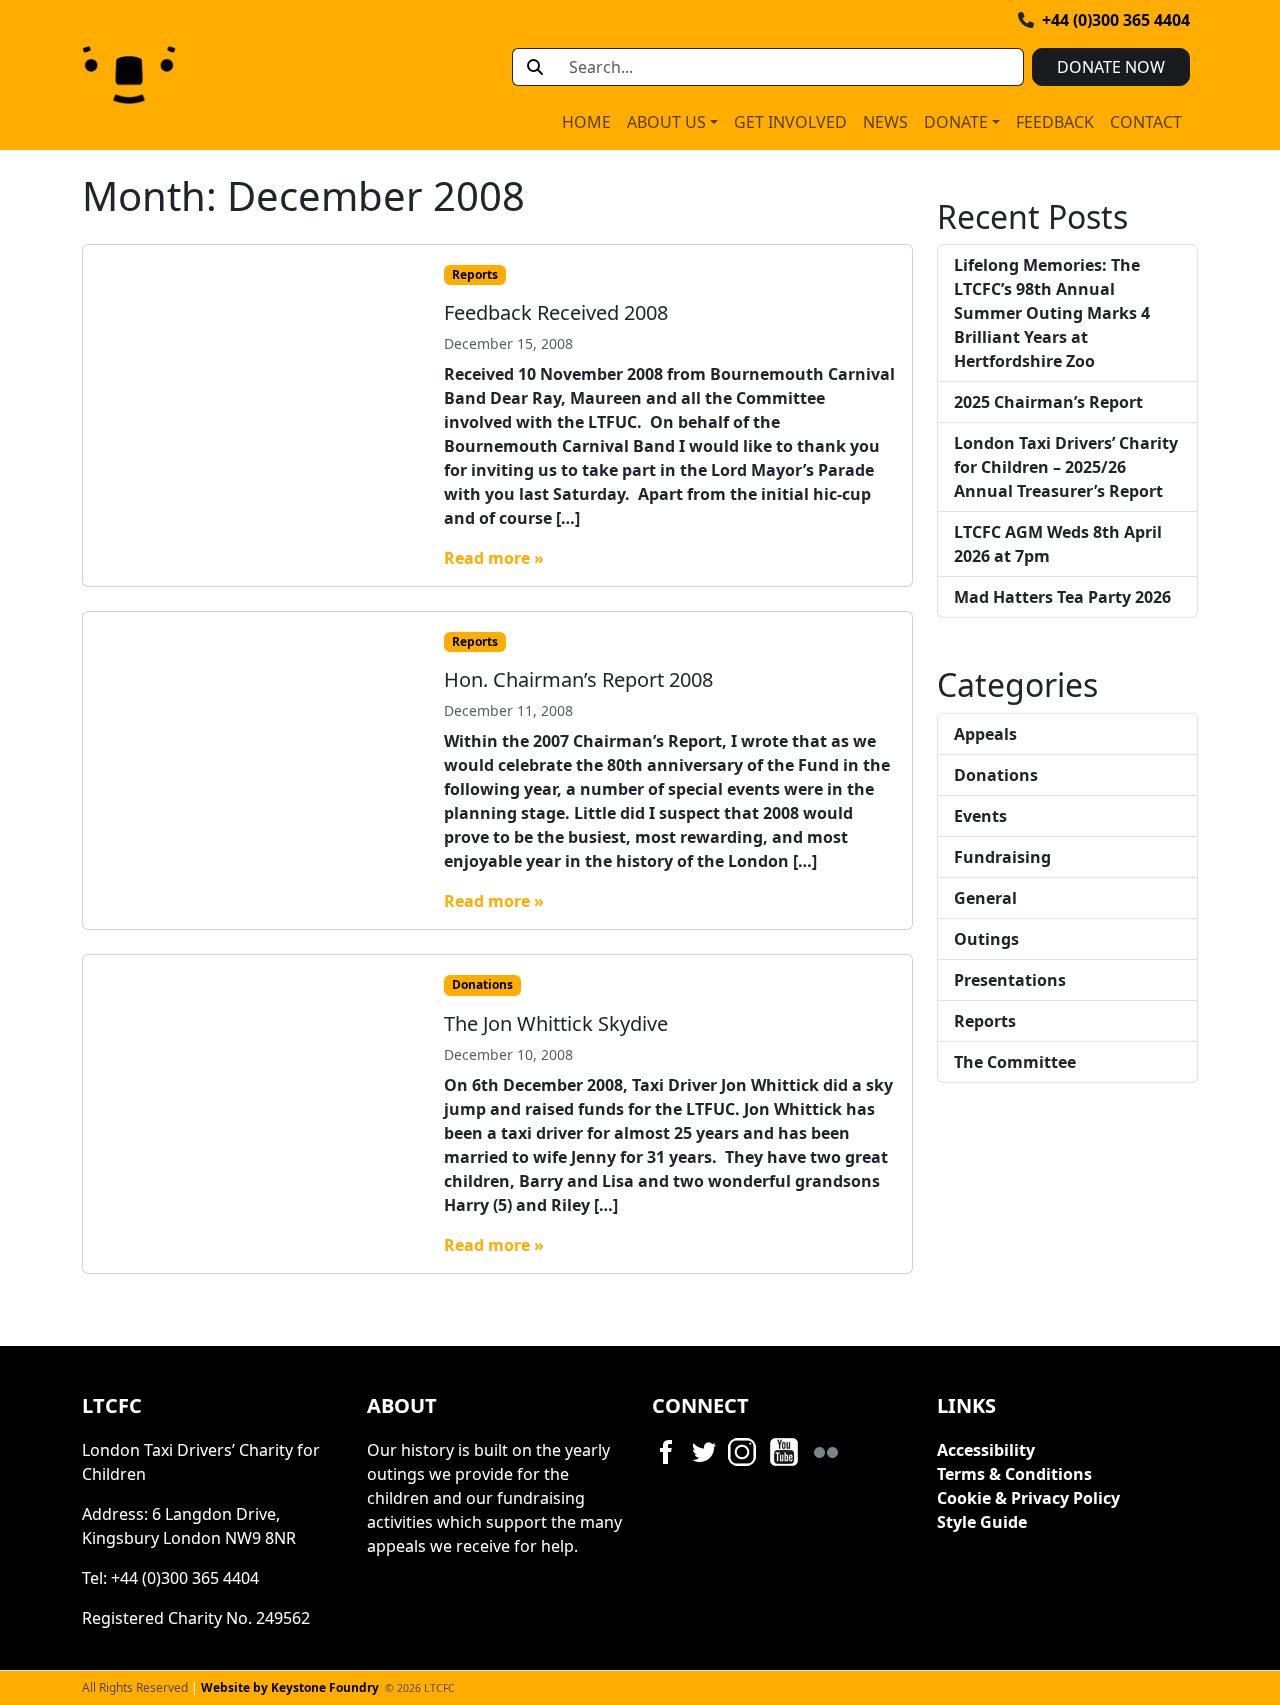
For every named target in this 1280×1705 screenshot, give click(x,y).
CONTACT (1146, 122)
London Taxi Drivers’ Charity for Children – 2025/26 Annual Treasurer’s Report (1066, 467)
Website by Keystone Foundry (290, 1687)
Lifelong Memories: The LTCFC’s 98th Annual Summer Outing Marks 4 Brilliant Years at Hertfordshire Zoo (1052, 313)
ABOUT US (666, 122)
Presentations (1010, 980)
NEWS (885, 122)
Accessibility (986, 1450)
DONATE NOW (1111, 67)
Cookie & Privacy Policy (1028, 1498)
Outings (986, 939)
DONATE (956, 122)
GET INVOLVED (790, 122)
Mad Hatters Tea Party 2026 (1062, 597)
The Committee (1015, 1062)
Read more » (494, 558)
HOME (586, 122)
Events (980, 816)
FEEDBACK (1055, 122)
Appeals (985, 734)
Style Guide (982, 1522)
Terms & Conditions (1014, 1474)
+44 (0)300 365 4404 (1116, 20)
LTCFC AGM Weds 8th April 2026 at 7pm (1058, 544)
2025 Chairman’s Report (1048, 402)
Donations (482, 984)
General (985, 898)
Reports (475, 274)
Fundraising (1002, 857)
